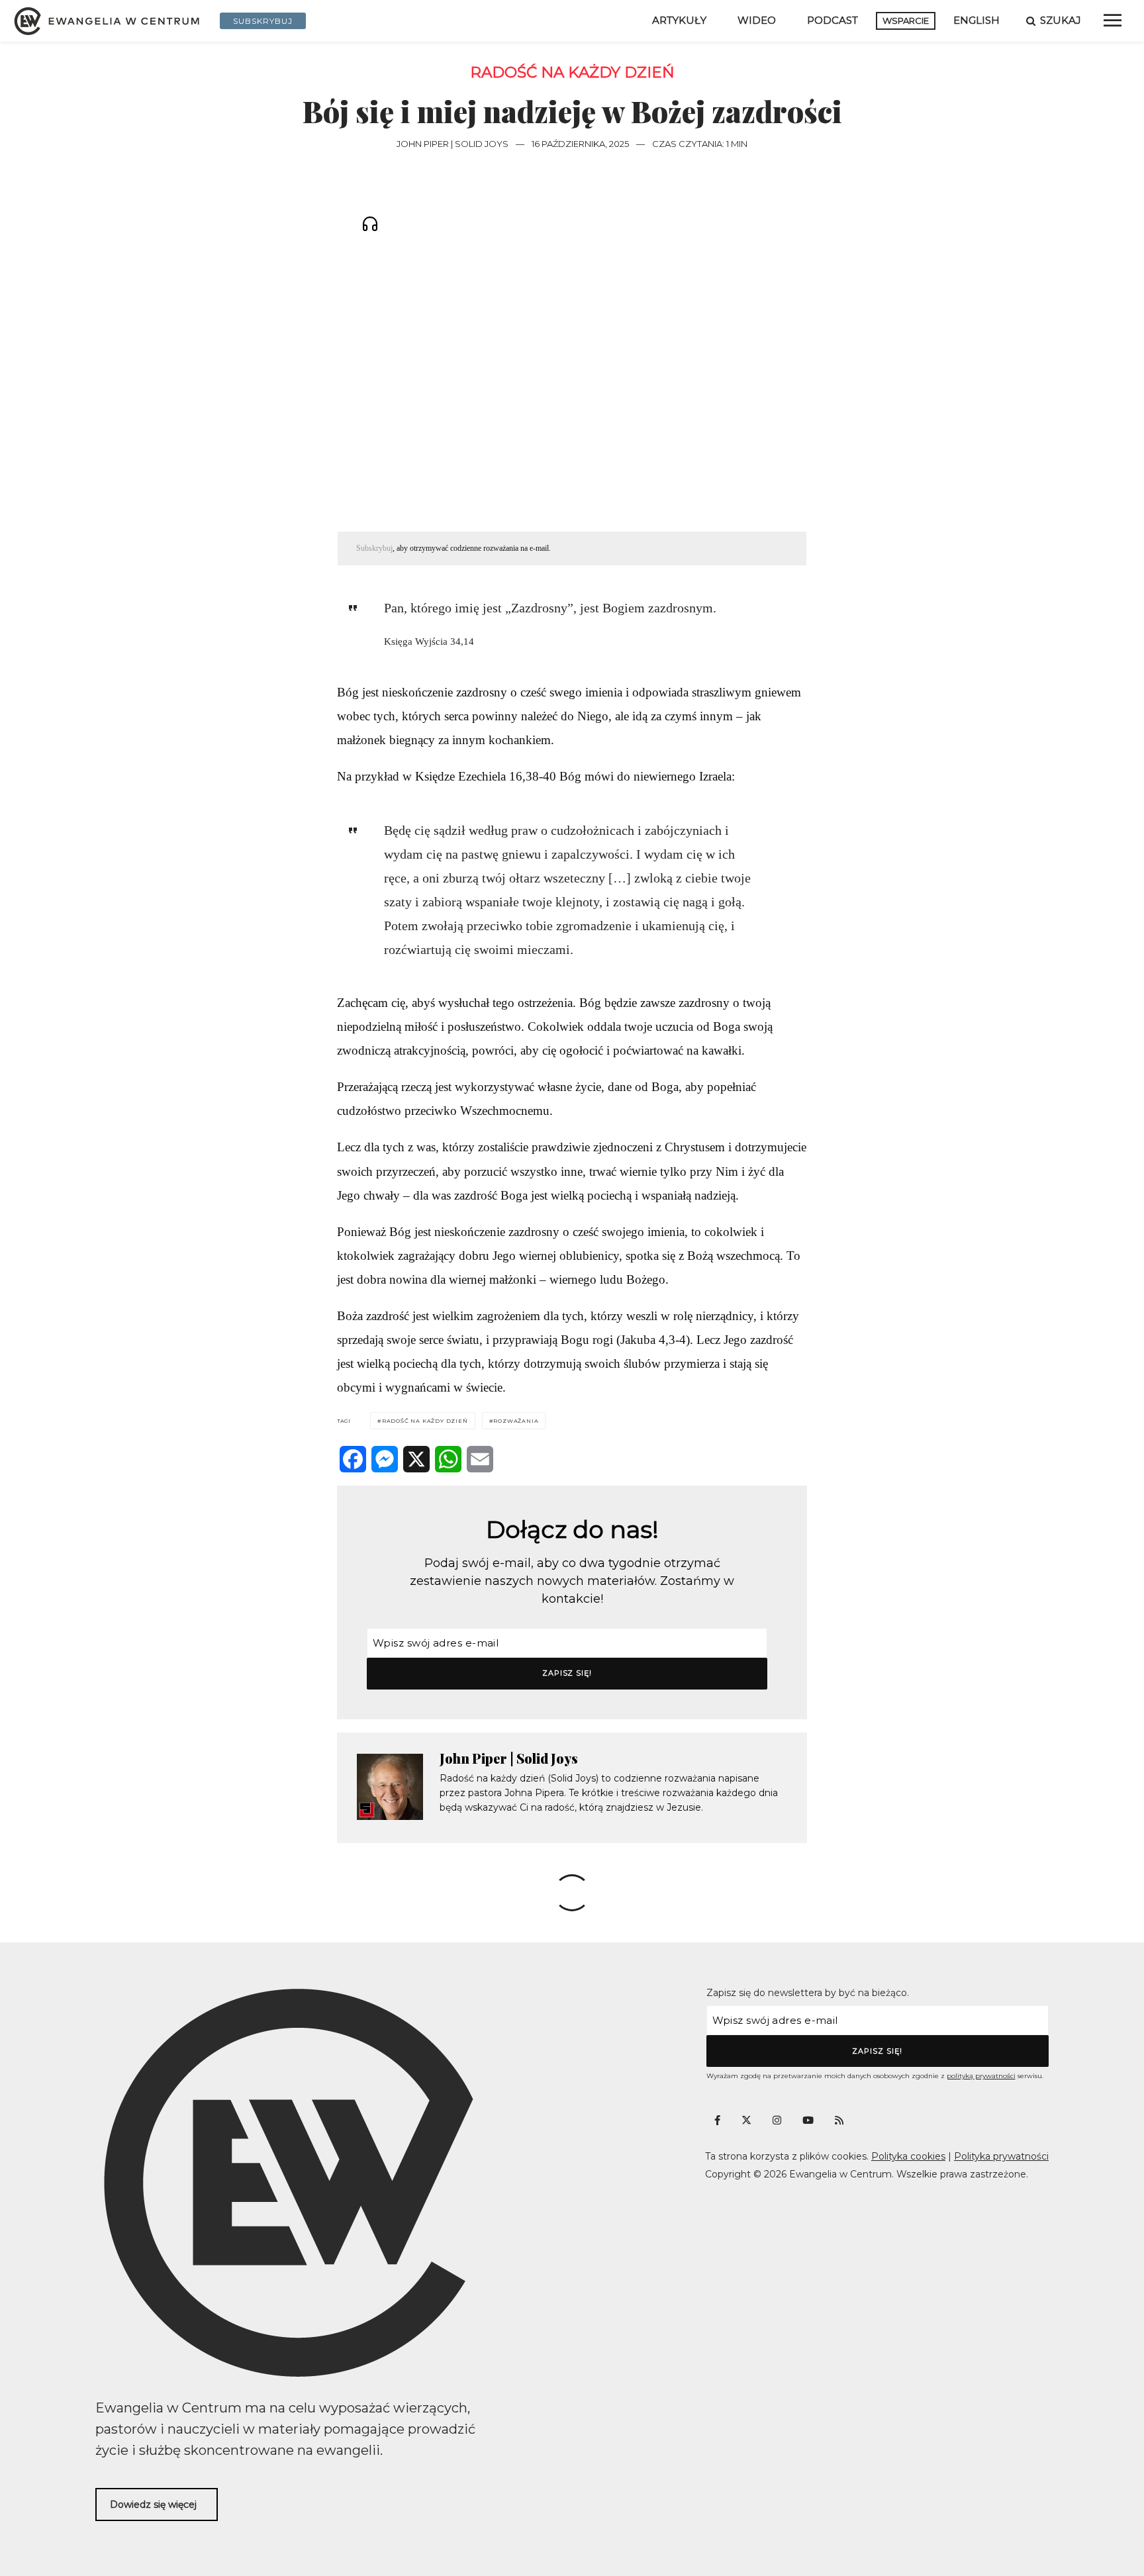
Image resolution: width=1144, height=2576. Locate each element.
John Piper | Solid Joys (453, 144)
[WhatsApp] (448, 1459)
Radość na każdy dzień (572, 72)
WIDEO (757, 20)
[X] (416, 1459)
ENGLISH (977, 20)
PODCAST (833, 20)
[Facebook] (353, 1459)
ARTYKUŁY (679, 20)
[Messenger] (385, 1459)
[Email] (480, 1459)
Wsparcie (906, 21)
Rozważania (516, 1421)
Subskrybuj (374, 548)
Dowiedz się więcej (153, 2504)
